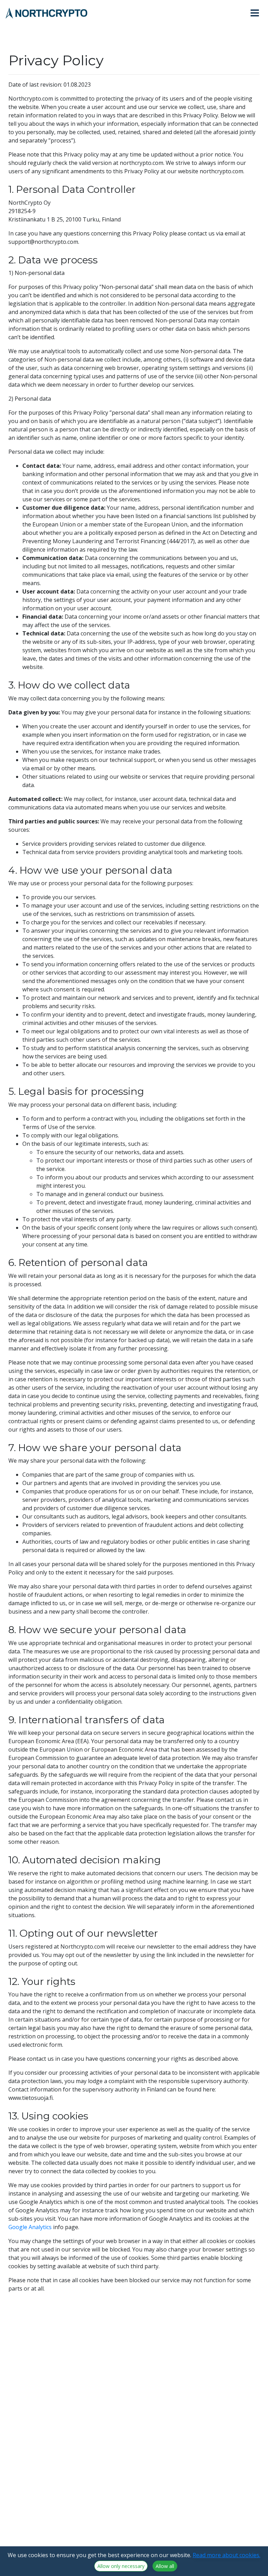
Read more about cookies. (226, 2555)
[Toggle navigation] (258, 13)
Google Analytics (30, 2227)
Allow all (165, 2566)
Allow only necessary (121, 2566)
